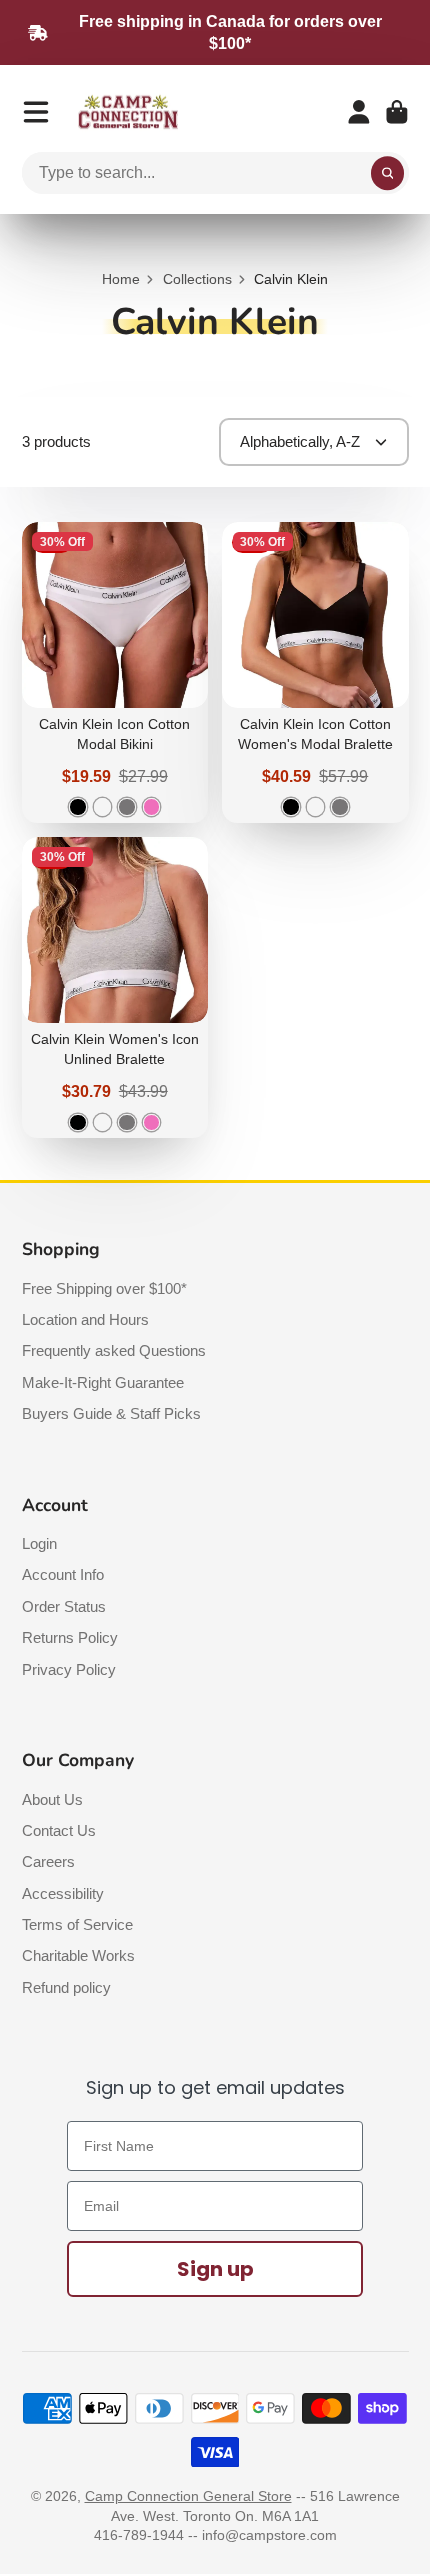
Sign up (215, 2269)
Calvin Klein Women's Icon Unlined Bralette (115, 987)
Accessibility (63, 1893)
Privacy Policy (69, 1669)
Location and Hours (85, 1319)
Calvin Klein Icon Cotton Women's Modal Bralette (315, 672)
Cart (397, 112)
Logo (128, 112)
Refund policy (66, 1987)
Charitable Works (78, 1955)
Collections (197, 279)
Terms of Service (77, 1924)
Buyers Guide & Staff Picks (111, 1413)
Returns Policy (70, 1637)
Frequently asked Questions (114, 1350)
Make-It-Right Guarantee (103, 1382)
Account (359, 112)
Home (121, 279)
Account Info (63, 1574)
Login (39, 1543)
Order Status (64, 1606)
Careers (48, 1861)
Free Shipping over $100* (104, 1288)
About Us (52, 1799)
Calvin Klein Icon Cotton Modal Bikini (115, 672)
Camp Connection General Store (188, 2496)
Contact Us (59, 1830)
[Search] (388, 173)
